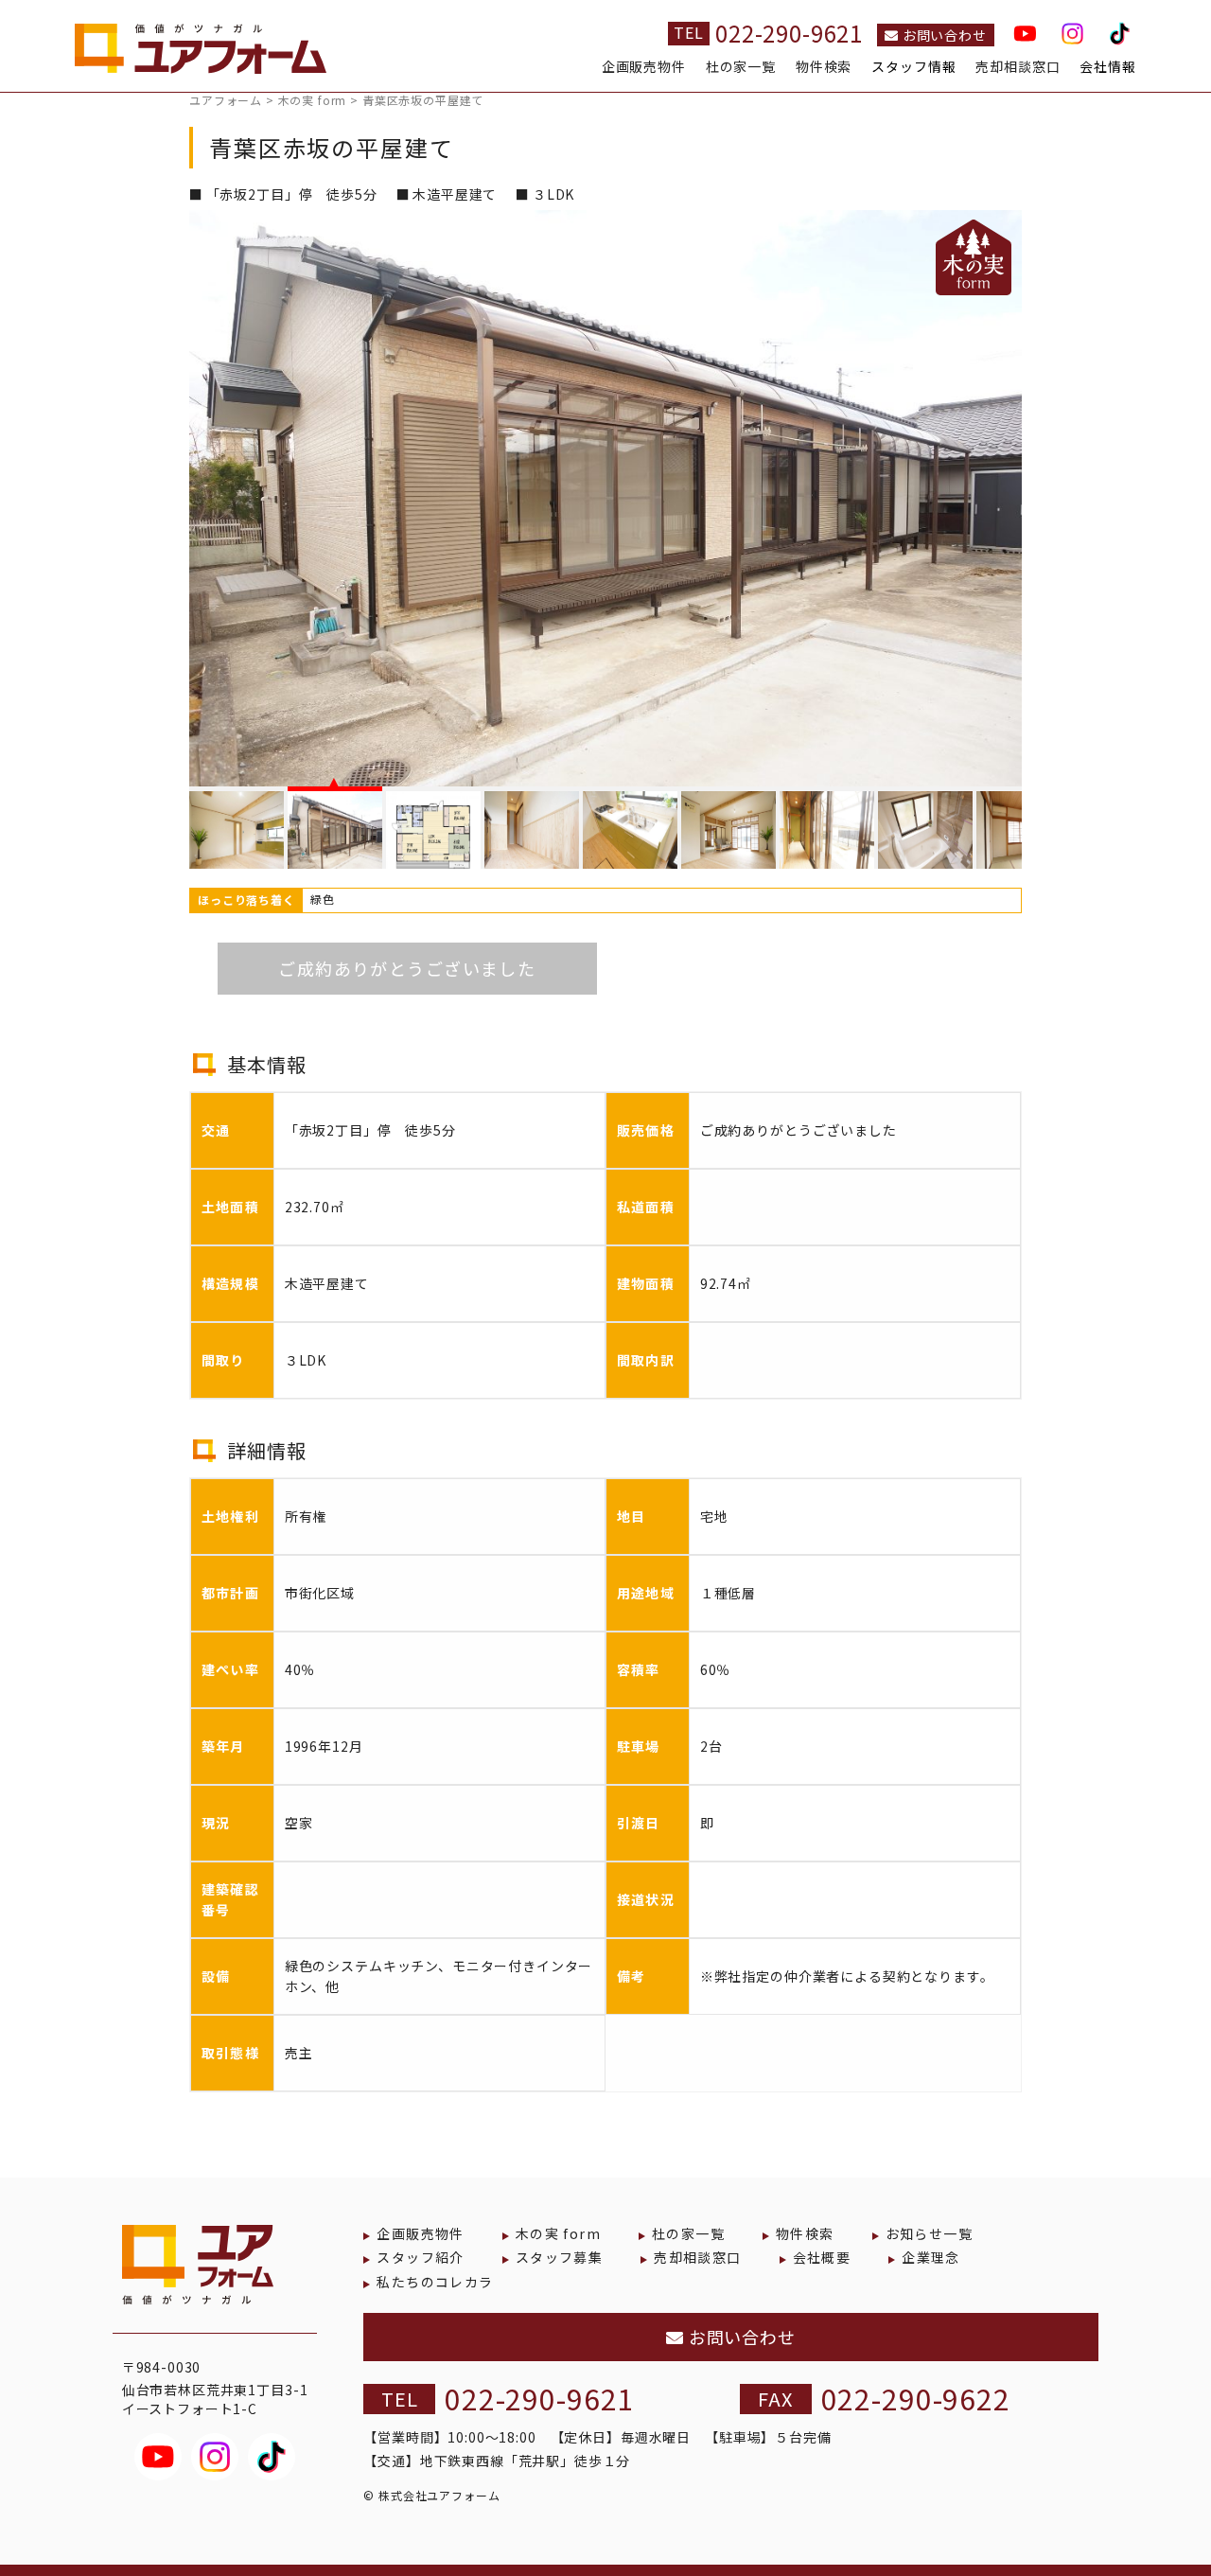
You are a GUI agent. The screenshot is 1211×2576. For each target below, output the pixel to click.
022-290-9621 (789, 33)
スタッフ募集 (559, 2257)
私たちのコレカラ (435, 2282)
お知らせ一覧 (929, 2233)
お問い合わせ (943, 35)
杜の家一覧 (741, 67)
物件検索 (824, 67)
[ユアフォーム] (201, 55)
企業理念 (931, 2257)
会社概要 (822, 2257)
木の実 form (558, 2233)
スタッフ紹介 (420, 2257)
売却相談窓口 (1018, 67)
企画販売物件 (644, 67)
